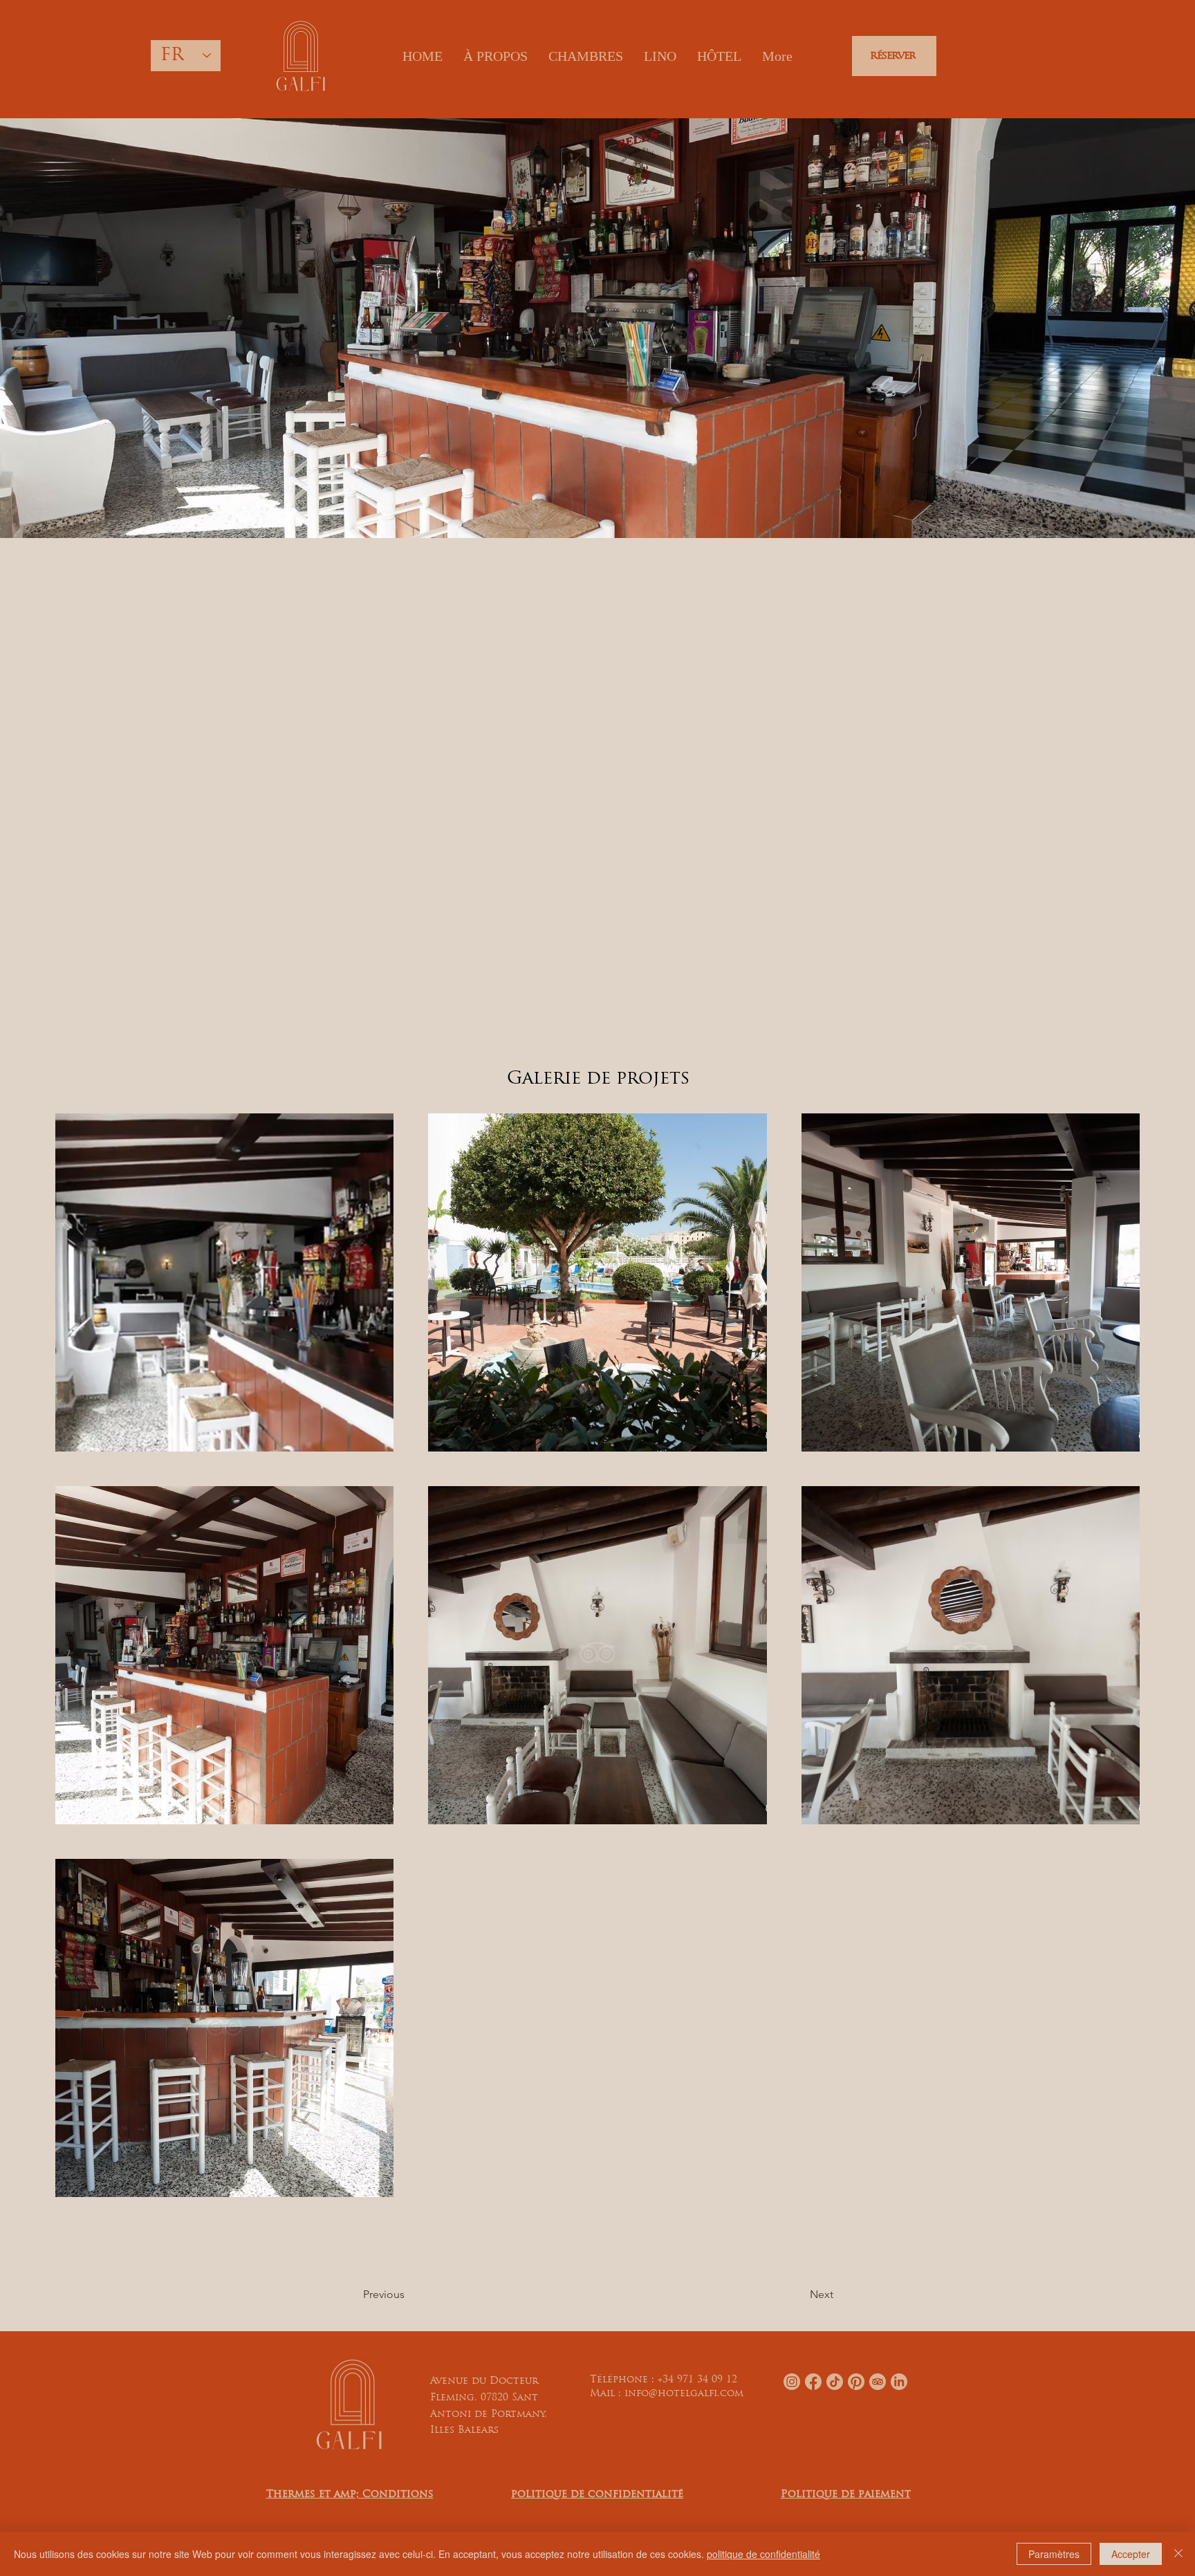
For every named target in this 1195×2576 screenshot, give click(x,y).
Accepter (1131, 2554)
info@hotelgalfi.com (684, 2394)
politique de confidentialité (763, 2554)
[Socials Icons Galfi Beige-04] (856, 2382)
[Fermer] (1178, 2554)
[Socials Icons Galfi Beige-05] (835, 2382)
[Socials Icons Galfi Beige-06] (899, 2382)
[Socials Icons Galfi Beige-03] (813, 2382)
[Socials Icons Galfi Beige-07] (878, 2382)
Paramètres (1054, 2554)
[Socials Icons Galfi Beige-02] (792, 2382)
